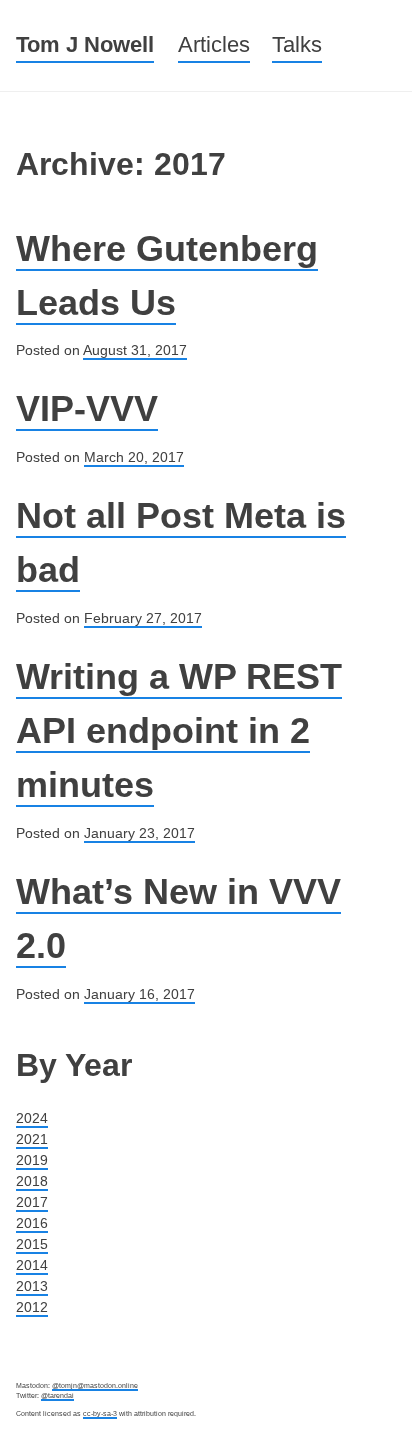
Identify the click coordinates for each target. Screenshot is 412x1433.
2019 (32, 1160)
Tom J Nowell (85, 44)
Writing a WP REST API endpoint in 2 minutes (179, 730)
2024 (32, 1118)
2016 (32, 1223)
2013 (32, 1286)
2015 (32, 1244)
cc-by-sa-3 (100, 1413)
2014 (32, 1265)
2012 (32, 1307)
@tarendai (57, 1395)
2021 (32, 1139)
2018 (32, 1181)
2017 (32, 1202)
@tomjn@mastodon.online (95, 1385)
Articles (214, 44)
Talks (297, 44)
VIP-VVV (87, 408)
